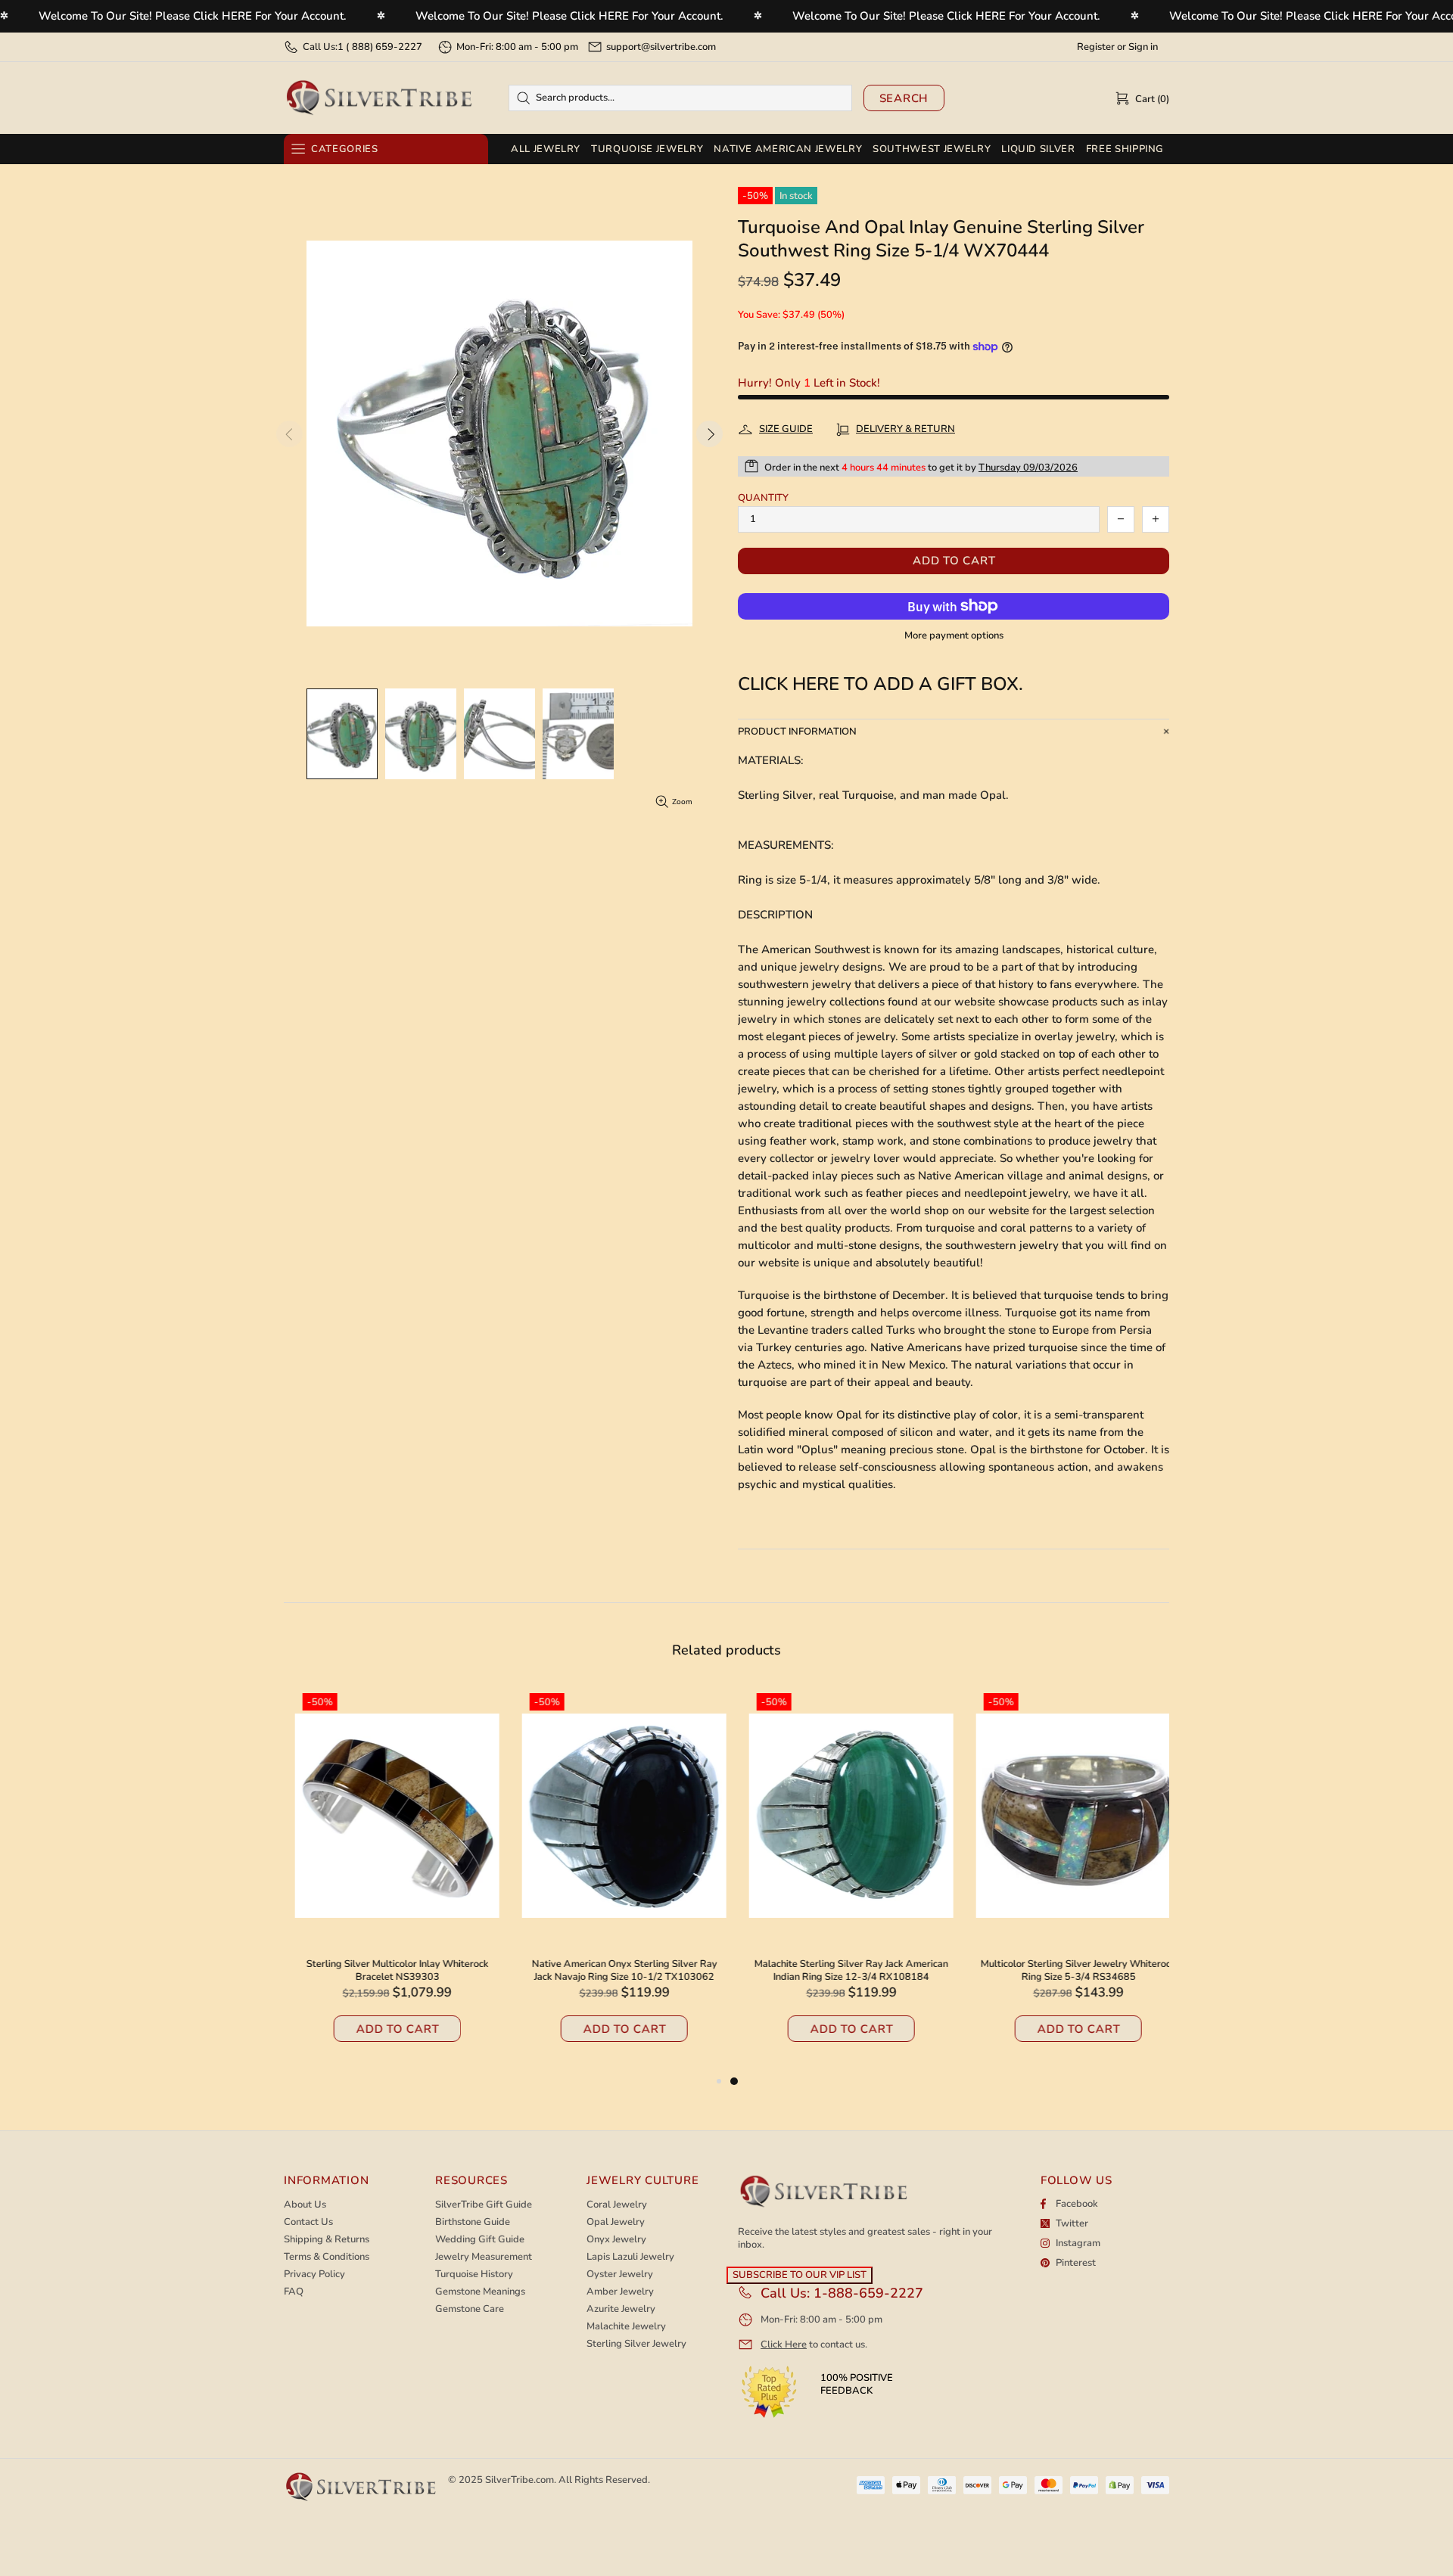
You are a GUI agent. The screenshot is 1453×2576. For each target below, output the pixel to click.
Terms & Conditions (327, 2257)
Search (904, 98)
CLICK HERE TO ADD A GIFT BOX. (881, 684)
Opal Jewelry (616, 2222)
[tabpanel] (840, 1879)
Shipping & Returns (327, 2240)
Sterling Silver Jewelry (636, 2344)
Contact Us (308, 2222)
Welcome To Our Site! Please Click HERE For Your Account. (193, 16)
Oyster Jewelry (620, 2275)
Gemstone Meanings (480, 2292)
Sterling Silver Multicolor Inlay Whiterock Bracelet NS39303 (386, 1971)
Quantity (763, 498)
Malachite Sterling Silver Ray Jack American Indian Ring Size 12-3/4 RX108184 (840, 1971)
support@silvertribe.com (661, 47)
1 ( (380, 47)
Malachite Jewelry (626, 2327)
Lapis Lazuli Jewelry (630, 2257)
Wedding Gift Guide (480, 2240)
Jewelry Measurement (484, 2257)
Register (1096, 47)
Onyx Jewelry (616, 2240)
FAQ (294, 2292)
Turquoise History (474, 2275)
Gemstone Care (470, 2309)
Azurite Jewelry (621, 2309)
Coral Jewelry (617, 2205)
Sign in (1143, 47)
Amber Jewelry (620, 2292)
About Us (305, 2205)
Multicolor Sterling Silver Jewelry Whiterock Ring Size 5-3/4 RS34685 (1067, 1971)
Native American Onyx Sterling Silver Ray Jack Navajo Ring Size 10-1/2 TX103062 (613, 1971)
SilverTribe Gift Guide (484, 2205)
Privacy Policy (314, 2275)
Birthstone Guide (473, 2222)
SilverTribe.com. (521, 2480)
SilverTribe (378, 98)
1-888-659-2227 (868, 2293)
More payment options (954, 636)
